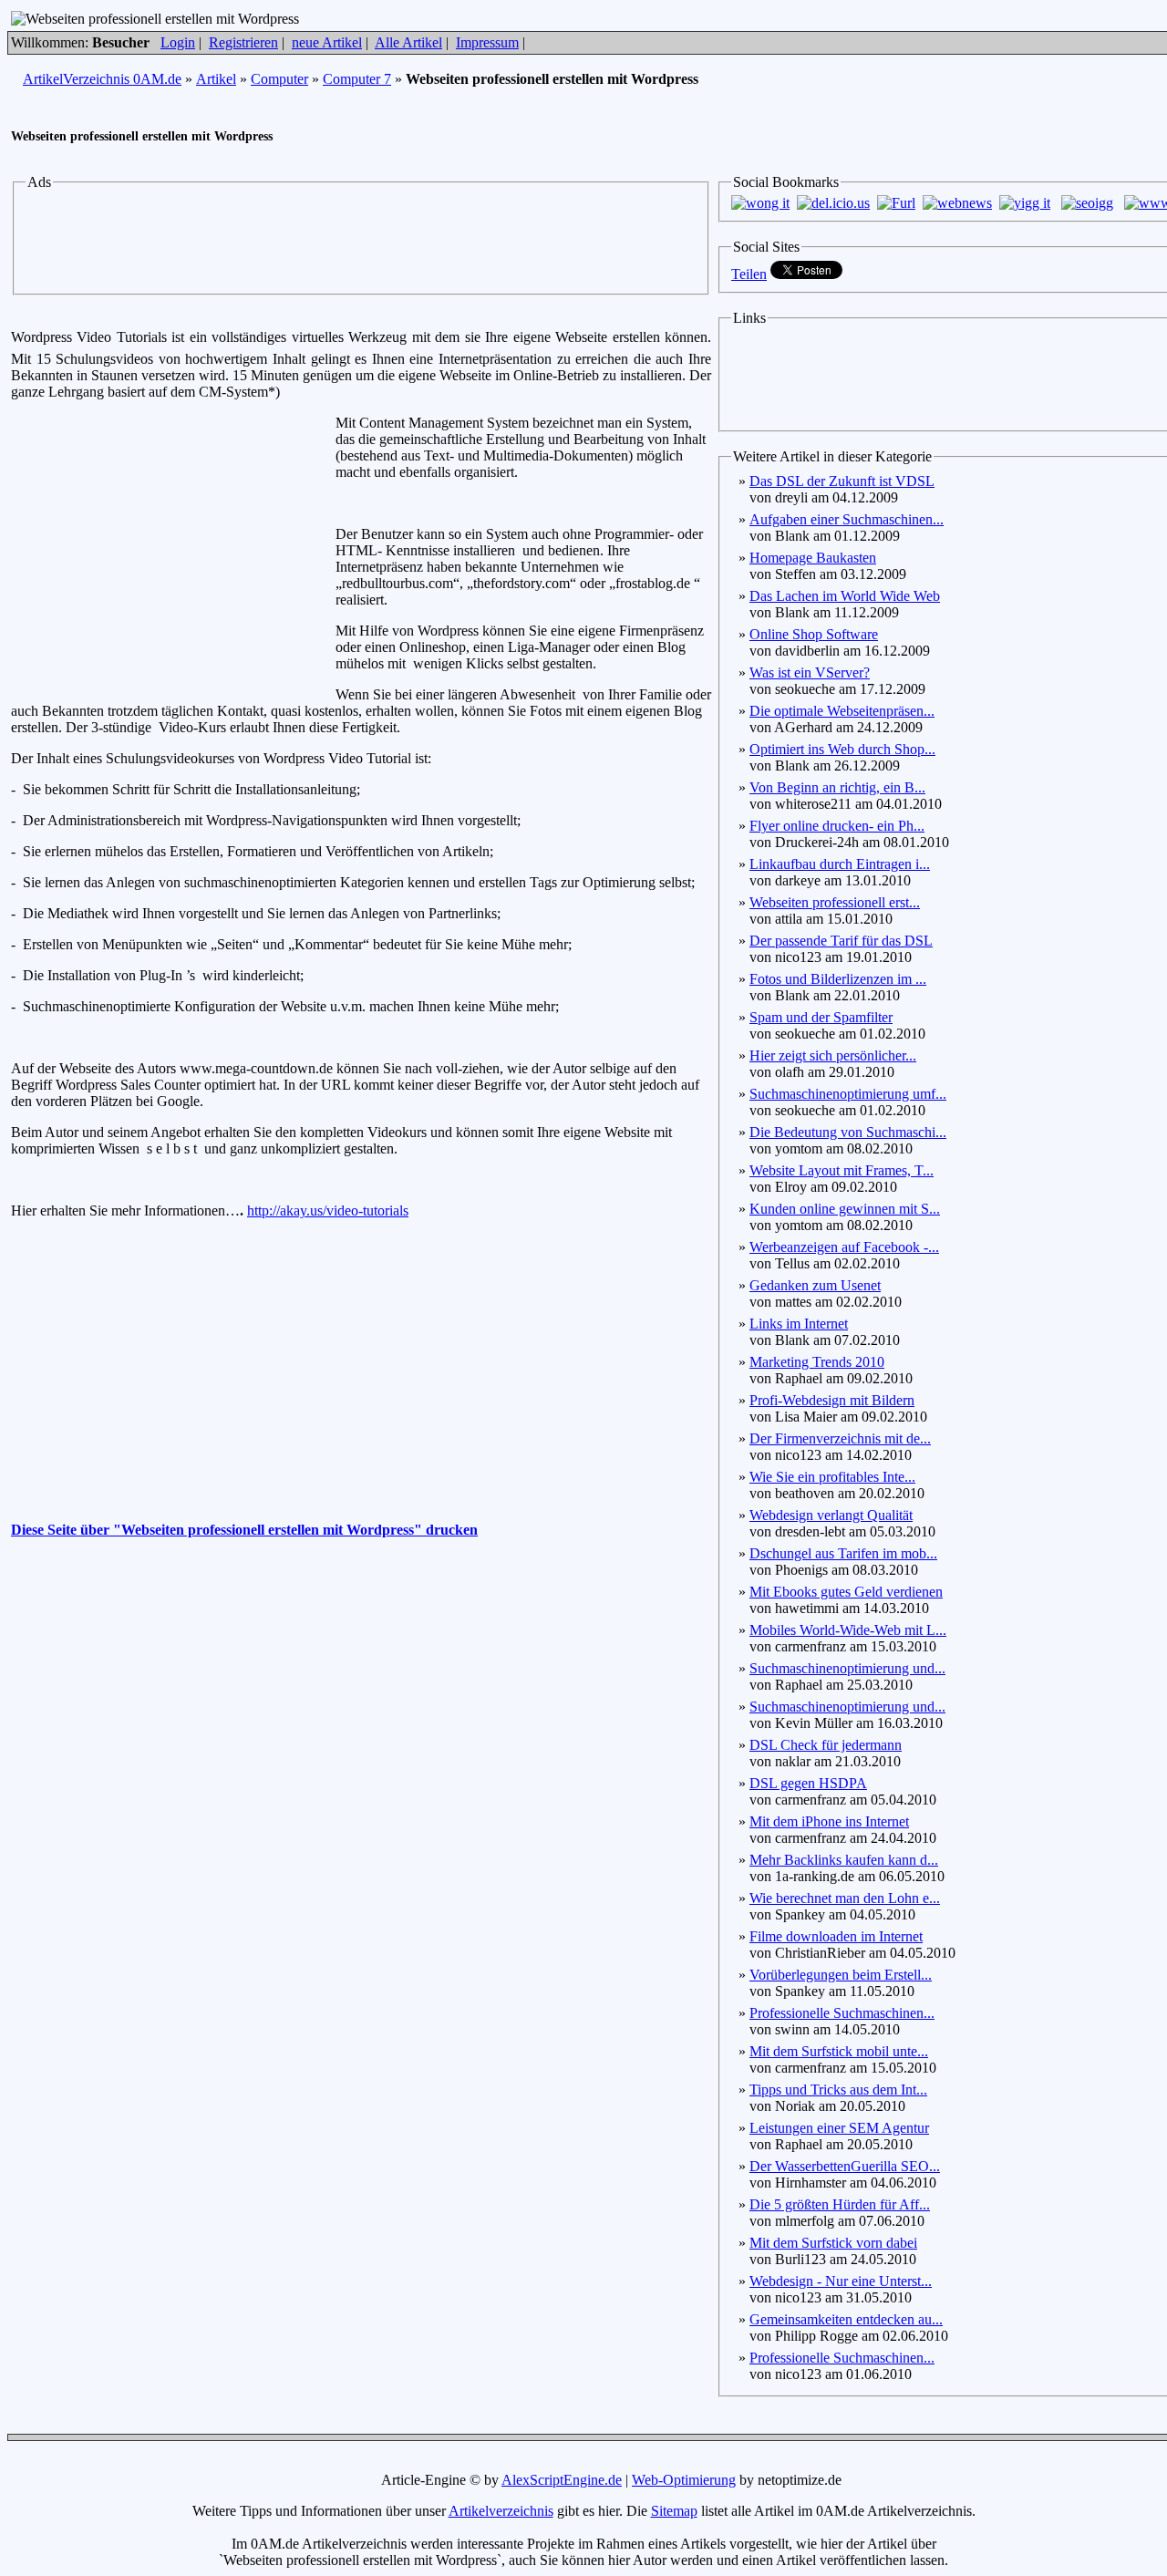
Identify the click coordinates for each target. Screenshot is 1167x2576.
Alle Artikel (408, 42)
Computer (279, 79)
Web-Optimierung (684, 2480)
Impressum (487, 42)
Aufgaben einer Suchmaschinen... (847, 519)
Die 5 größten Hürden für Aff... (840, 2204)
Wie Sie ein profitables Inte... (832, 1477)
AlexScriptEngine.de (562, 2480)
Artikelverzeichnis (501, 2511)
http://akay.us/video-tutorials (328, 1210)
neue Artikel (327, 42)
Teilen (749, 274)
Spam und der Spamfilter (821, 1017)
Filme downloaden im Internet (836, 1936)
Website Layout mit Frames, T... (842, 1170)
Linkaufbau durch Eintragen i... (840, 864)
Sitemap (674, 2511)
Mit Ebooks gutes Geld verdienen (846, 1592)
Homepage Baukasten (813, 558)
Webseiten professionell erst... (835, 902)
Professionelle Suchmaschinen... (842, 2013)
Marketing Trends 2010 (817, 1362)
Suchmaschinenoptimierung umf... (848, 1094)
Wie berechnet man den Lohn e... (845, 1898)
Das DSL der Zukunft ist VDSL (842, 481)
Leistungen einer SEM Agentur (839, 2128)
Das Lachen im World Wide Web (845, 596)
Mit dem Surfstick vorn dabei (833, 2243)
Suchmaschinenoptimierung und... (847, 1668)
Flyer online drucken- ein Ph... (837, 826)
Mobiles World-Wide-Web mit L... (848, 1630)
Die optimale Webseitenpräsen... (842, 711)
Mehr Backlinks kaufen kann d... (844, 1860)
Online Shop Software (814, 634)
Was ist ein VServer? (810, 672)
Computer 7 (357, 79)
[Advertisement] (361, 240)
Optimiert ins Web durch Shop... (842, 749)
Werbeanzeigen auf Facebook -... (844, 1247)
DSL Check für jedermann (826, 1745)
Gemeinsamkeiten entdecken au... (846, 2319)
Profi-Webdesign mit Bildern (832, 1400)
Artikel (216, 79)
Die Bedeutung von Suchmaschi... (848, 1132)
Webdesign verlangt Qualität (831, 1515)
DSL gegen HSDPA (808, 1783)
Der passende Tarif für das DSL (841, 941)
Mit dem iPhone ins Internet (829, 1821)
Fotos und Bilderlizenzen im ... (838, 979)
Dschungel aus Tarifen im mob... (843, 1553)
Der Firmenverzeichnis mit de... (840, 1438)
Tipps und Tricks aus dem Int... (838, 2090)
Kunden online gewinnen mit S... (845, 1209)
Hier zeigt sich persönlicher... (833, 1055)
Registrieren (243, 42)
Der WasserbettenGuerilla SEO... (845, 2166)
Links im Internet (799, 1324)
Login (178, 42)
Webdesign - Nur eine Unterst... (841, 2281)
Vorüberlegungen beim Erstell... (841, 1975)
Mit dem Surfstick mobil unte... (839, 2051)
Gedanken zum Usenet (815, 1285)
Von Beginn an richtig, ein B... (837, 787)
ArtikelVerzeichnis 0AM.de (102, 79)
